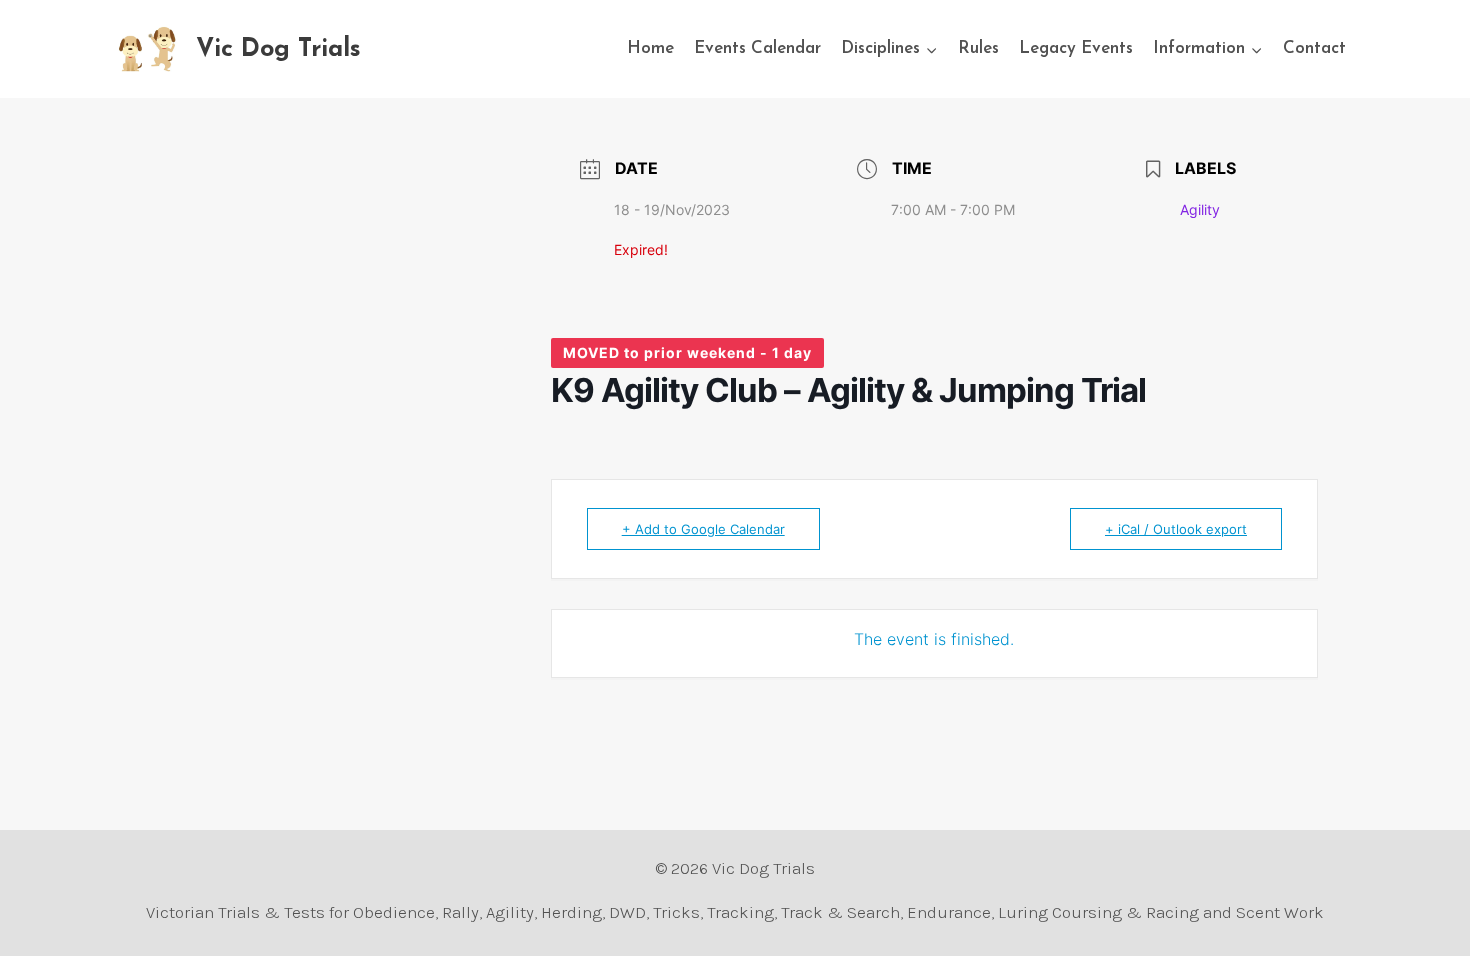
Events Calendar (757, 48)
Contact (1314, 48)
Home (650, 48)
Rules (978, 48)
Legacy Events (1076, 48)
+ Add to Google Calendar (703, 529)
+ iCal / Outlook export (1176, 529)
